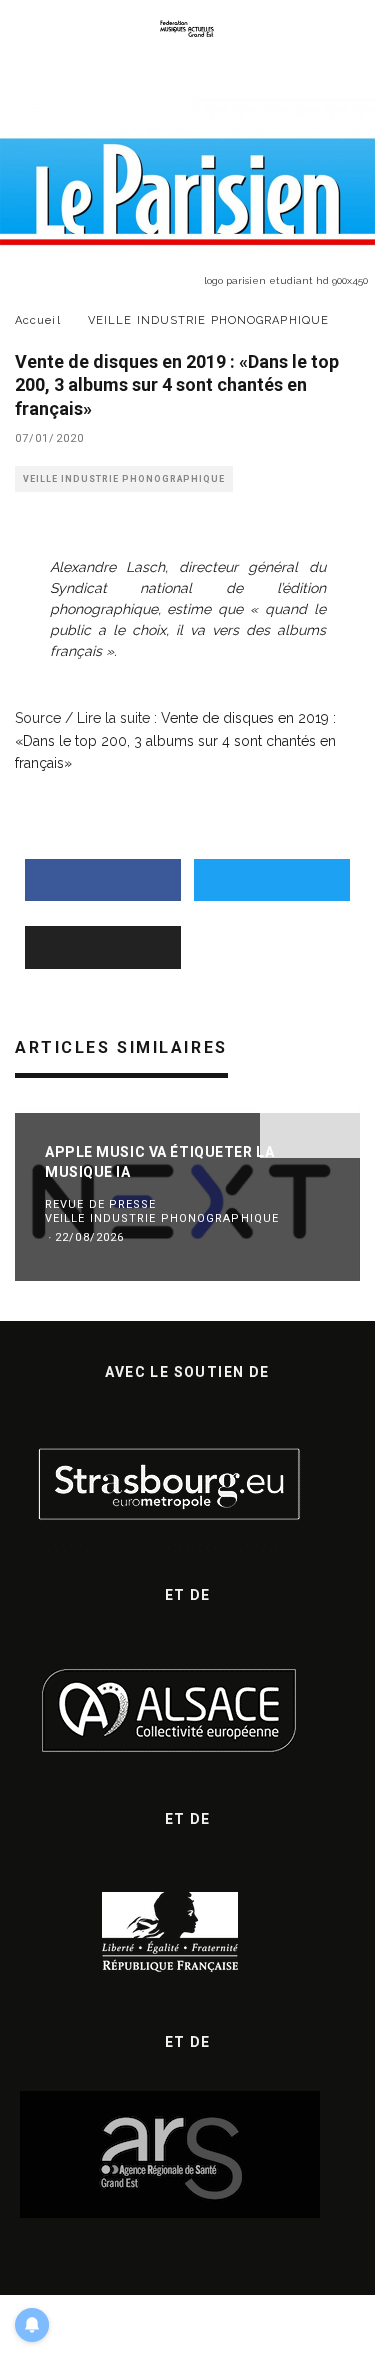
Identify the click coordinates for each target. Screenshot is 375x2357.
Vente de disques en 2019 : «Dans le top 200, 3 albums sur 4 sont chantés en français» (175, 740)
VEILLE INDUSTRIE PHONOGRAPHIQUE (124, 479)
